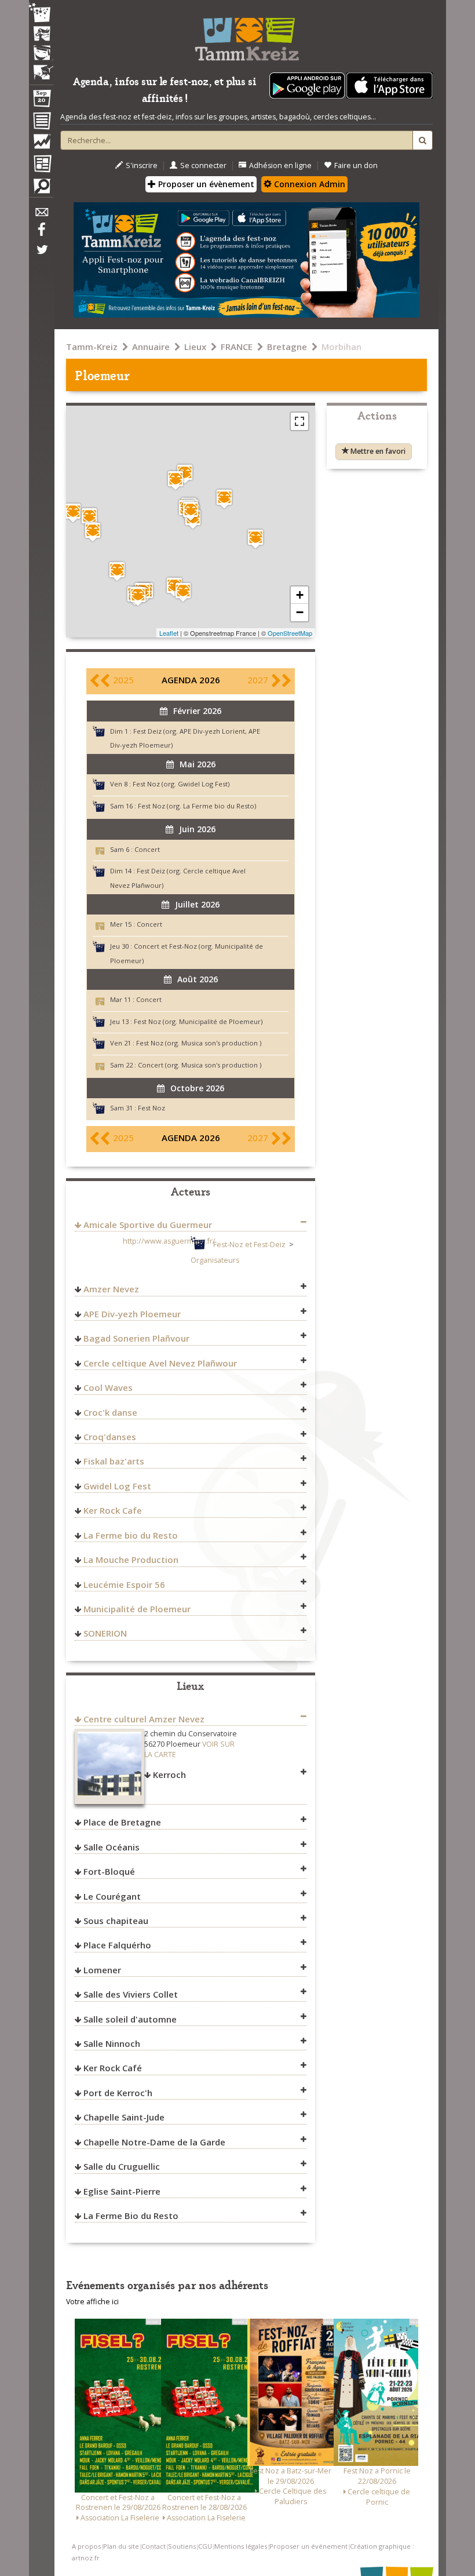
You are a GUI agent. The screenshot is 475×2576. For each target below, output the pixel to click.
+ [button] (300, 595)
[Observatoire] (41, 144)
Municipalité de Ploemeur (137, 1609)
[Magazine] (41, 165)
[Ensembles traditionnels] (41, 68)
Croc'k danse (110, 1412)
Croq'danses (110, 1437)
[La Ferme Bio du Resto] (176, 480)
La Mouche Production (131, 1560)
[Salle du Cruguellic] (89, 517)
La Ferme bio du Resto (131, 1535)
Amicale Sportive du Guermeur (148, 1225)
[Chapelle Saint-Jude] (93, 532)
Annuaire (151, 347)
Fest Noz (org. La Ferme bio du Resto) (197, 806)
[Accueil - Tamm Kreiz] (246, 35)
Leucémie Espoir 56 (124, 1584)
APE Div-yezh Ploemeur (132, 1314)
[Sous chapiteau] (185, 474)
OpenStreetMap (290, 633)
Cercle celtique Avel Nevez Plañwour (160, 1363)
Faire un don (356, 165)
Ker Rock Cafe (113, 1510)
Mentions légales (241, 2546)
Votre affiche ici (92, 2302)
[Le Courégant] (117, 571)
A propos (86, 2546)
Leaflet (169, 633)
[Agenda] (41, 101)
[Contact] (41, 215)
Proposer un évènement (205, 184)
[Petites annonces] (41, 189)
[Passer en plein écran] (299, 421)
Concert (147, 849)
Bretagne (287, 347)
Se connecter (203, 165)
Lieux (195, 347)
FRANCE (237, 347)
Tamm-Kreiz (92, 347)
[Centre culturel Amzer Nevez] (224, 499)
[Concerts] (41, 35)
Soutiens (182, 2546)
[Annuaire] (41, 123)
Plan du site (121, 2546)
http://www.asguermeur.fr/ (169, 1241)
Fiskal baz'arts (114, 1461)
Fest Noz (151, 1108)
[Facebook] (41, 234)
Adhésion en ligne (280, 165)
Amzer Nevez (111, 1289)
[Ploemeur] (191, 511)
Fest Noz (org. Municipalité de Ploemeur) (198, 1021)
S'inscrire (142, 165)
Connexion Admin (308, 184)
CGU (205, 2546)
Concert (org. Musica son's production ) (200, 1065)
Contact (154, 2546)
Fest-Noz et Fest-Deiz (249, 1245)
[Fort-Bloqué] (73, 513)
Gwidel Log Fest (117, 1486)
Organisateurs (215, 1260)
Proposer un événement (308, 2546)
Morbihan (341, 347)
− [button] (300, 612)
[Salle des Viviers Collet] (138, 596)
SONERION (105, 1633)
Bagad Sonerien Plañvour (136, 1338)
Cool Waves (108, 1387)
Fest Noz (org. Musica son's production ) (199, 1043)
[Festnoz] (41, 14)
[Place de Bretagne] (255, 539)
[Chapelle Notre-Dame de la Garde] (183, 592)
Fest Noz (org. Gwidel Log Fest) (181, 784)
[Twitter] (41, 256)
